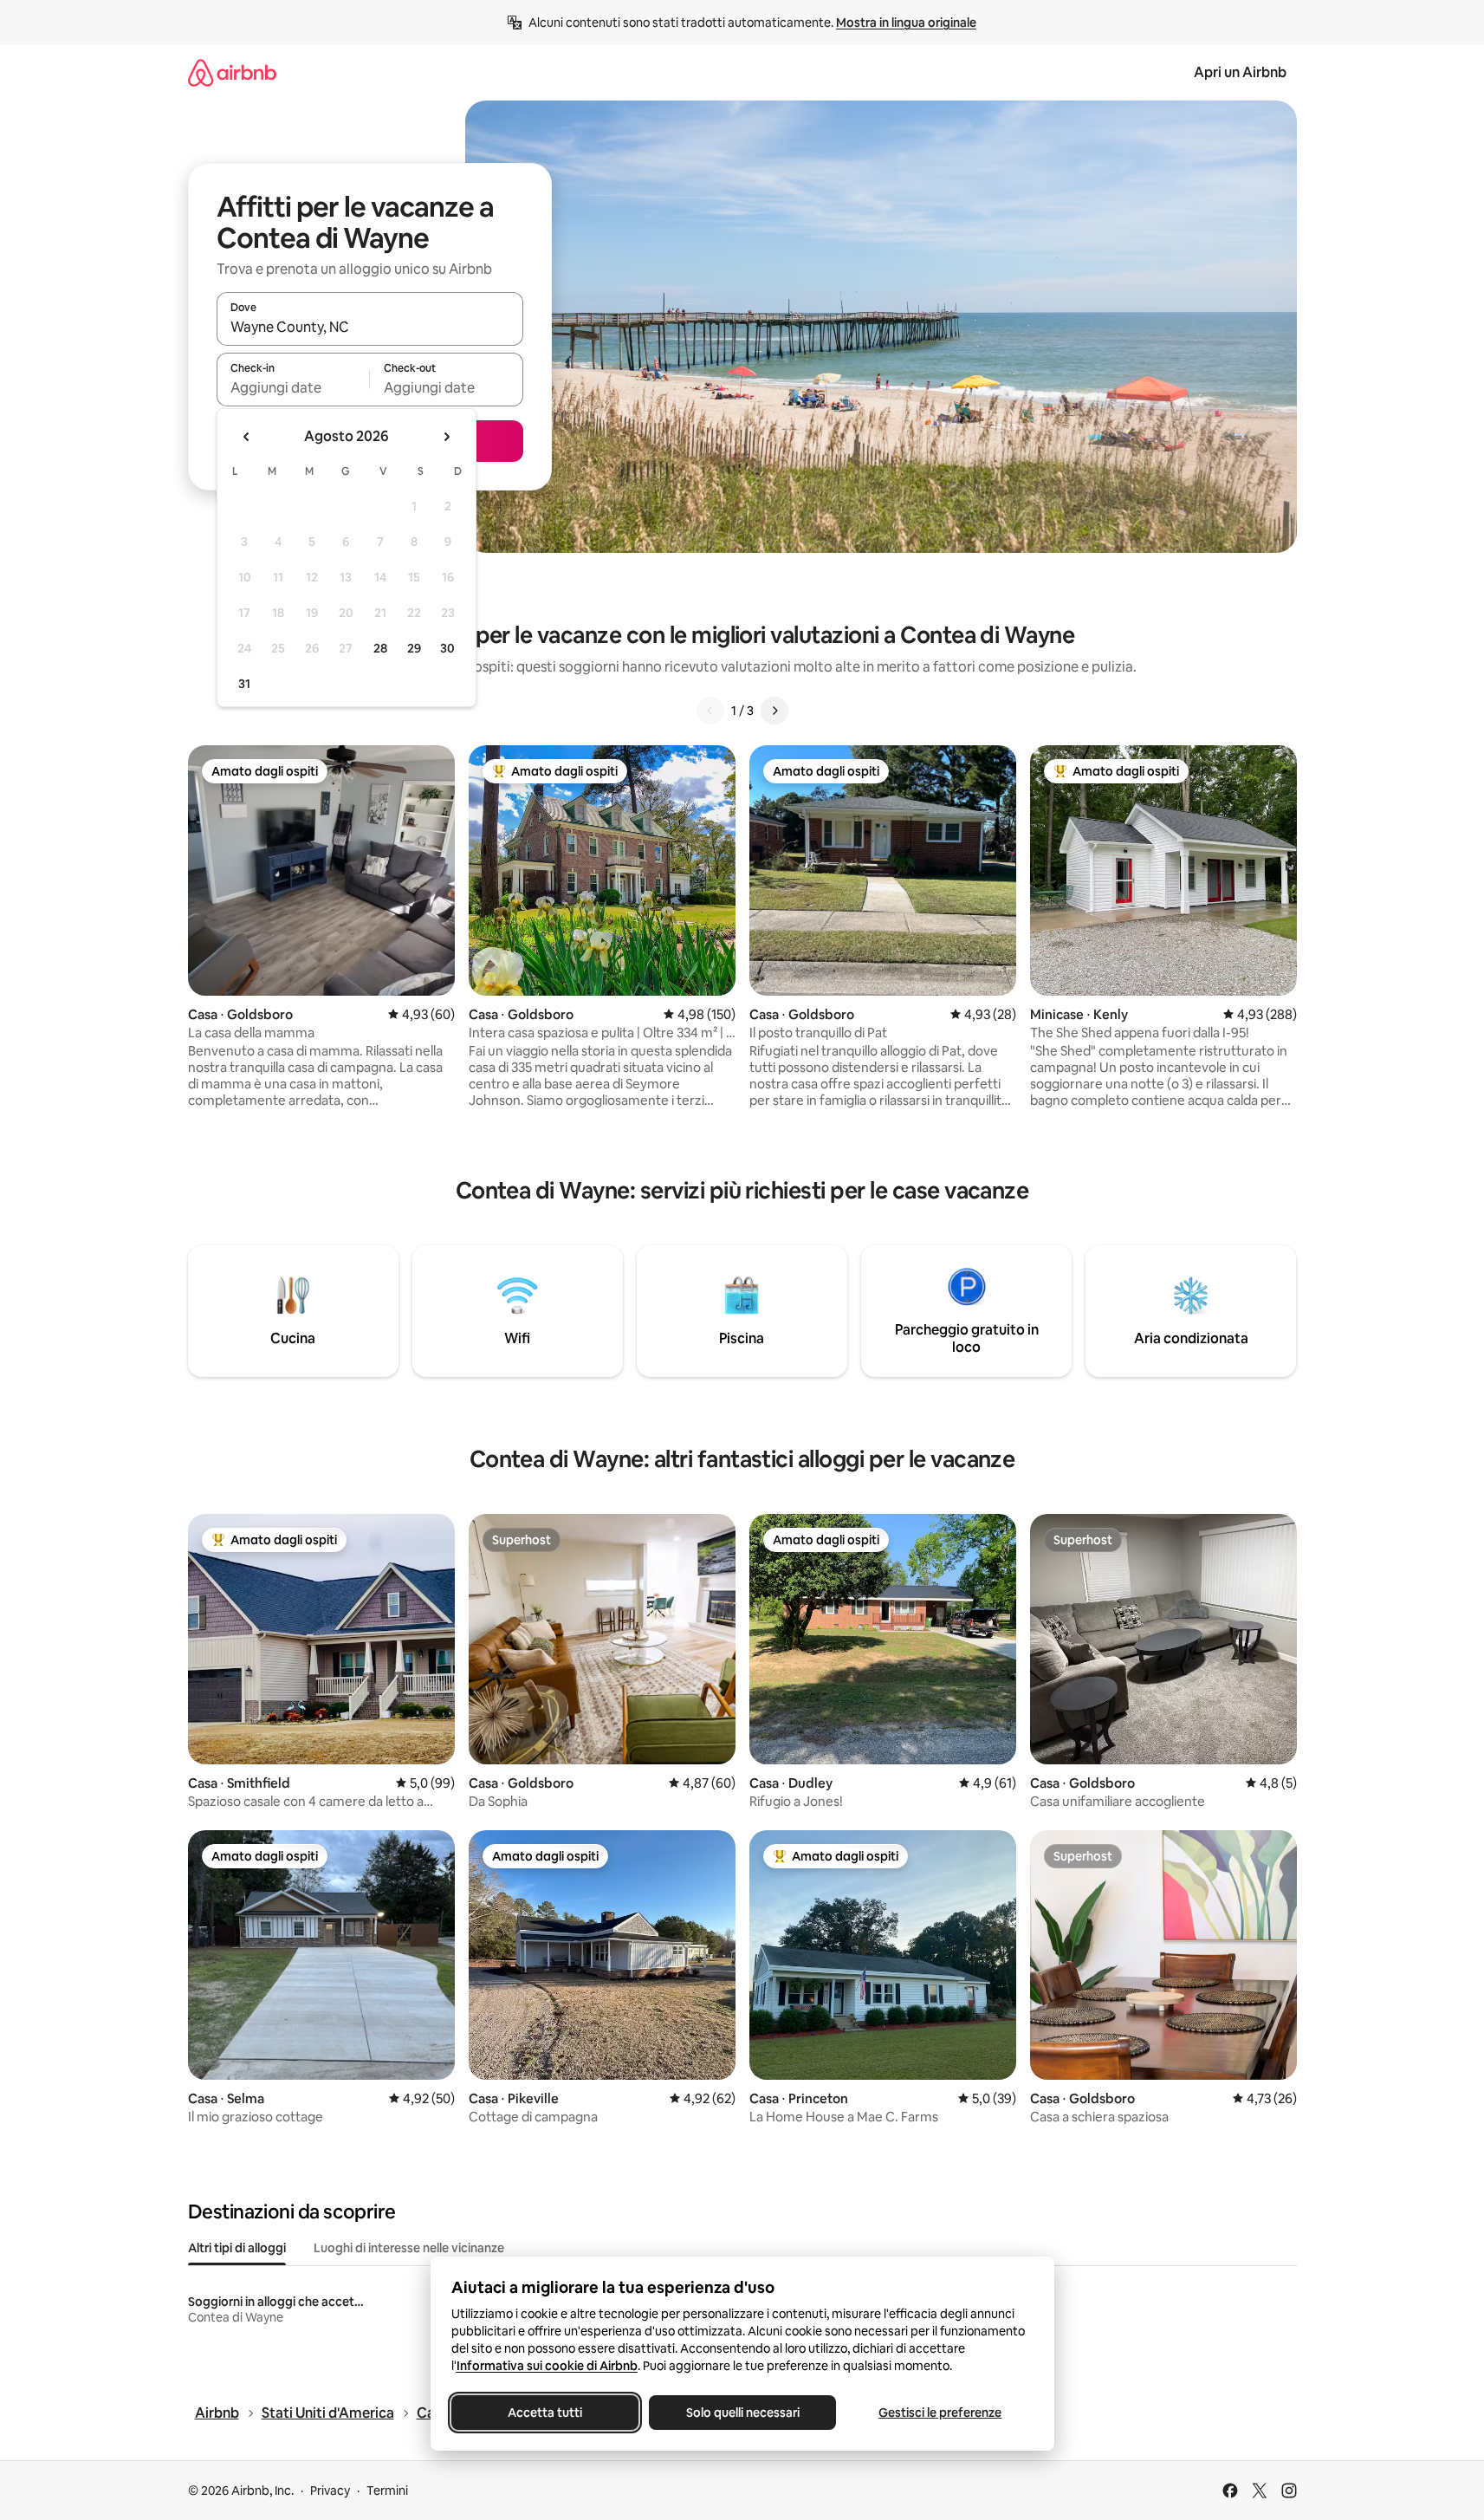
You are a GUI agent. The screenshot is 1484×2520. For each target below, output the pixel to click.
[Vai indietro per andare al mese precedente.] (247, 437)
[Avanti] (774, 711)
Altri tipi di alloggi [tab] (237, 2248)
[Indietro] (710, 711)
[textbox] (293, 387)
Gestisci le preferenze (940, 2413)
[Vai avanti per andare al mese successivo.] (446, 437)
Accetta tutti (545, 2413)
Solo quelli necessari (742, 2413)
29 (414, 648)
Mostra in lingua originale (906, 23)
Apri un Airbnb (1240, 72)
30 (447, 648)
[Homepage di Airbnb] (232, 72)
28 (380, 648)
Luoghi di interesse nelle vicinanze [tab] (409, 2248)
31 (244, 684)
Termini (387, 2491)
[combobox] (370, 327)
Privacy (330, 2491)
